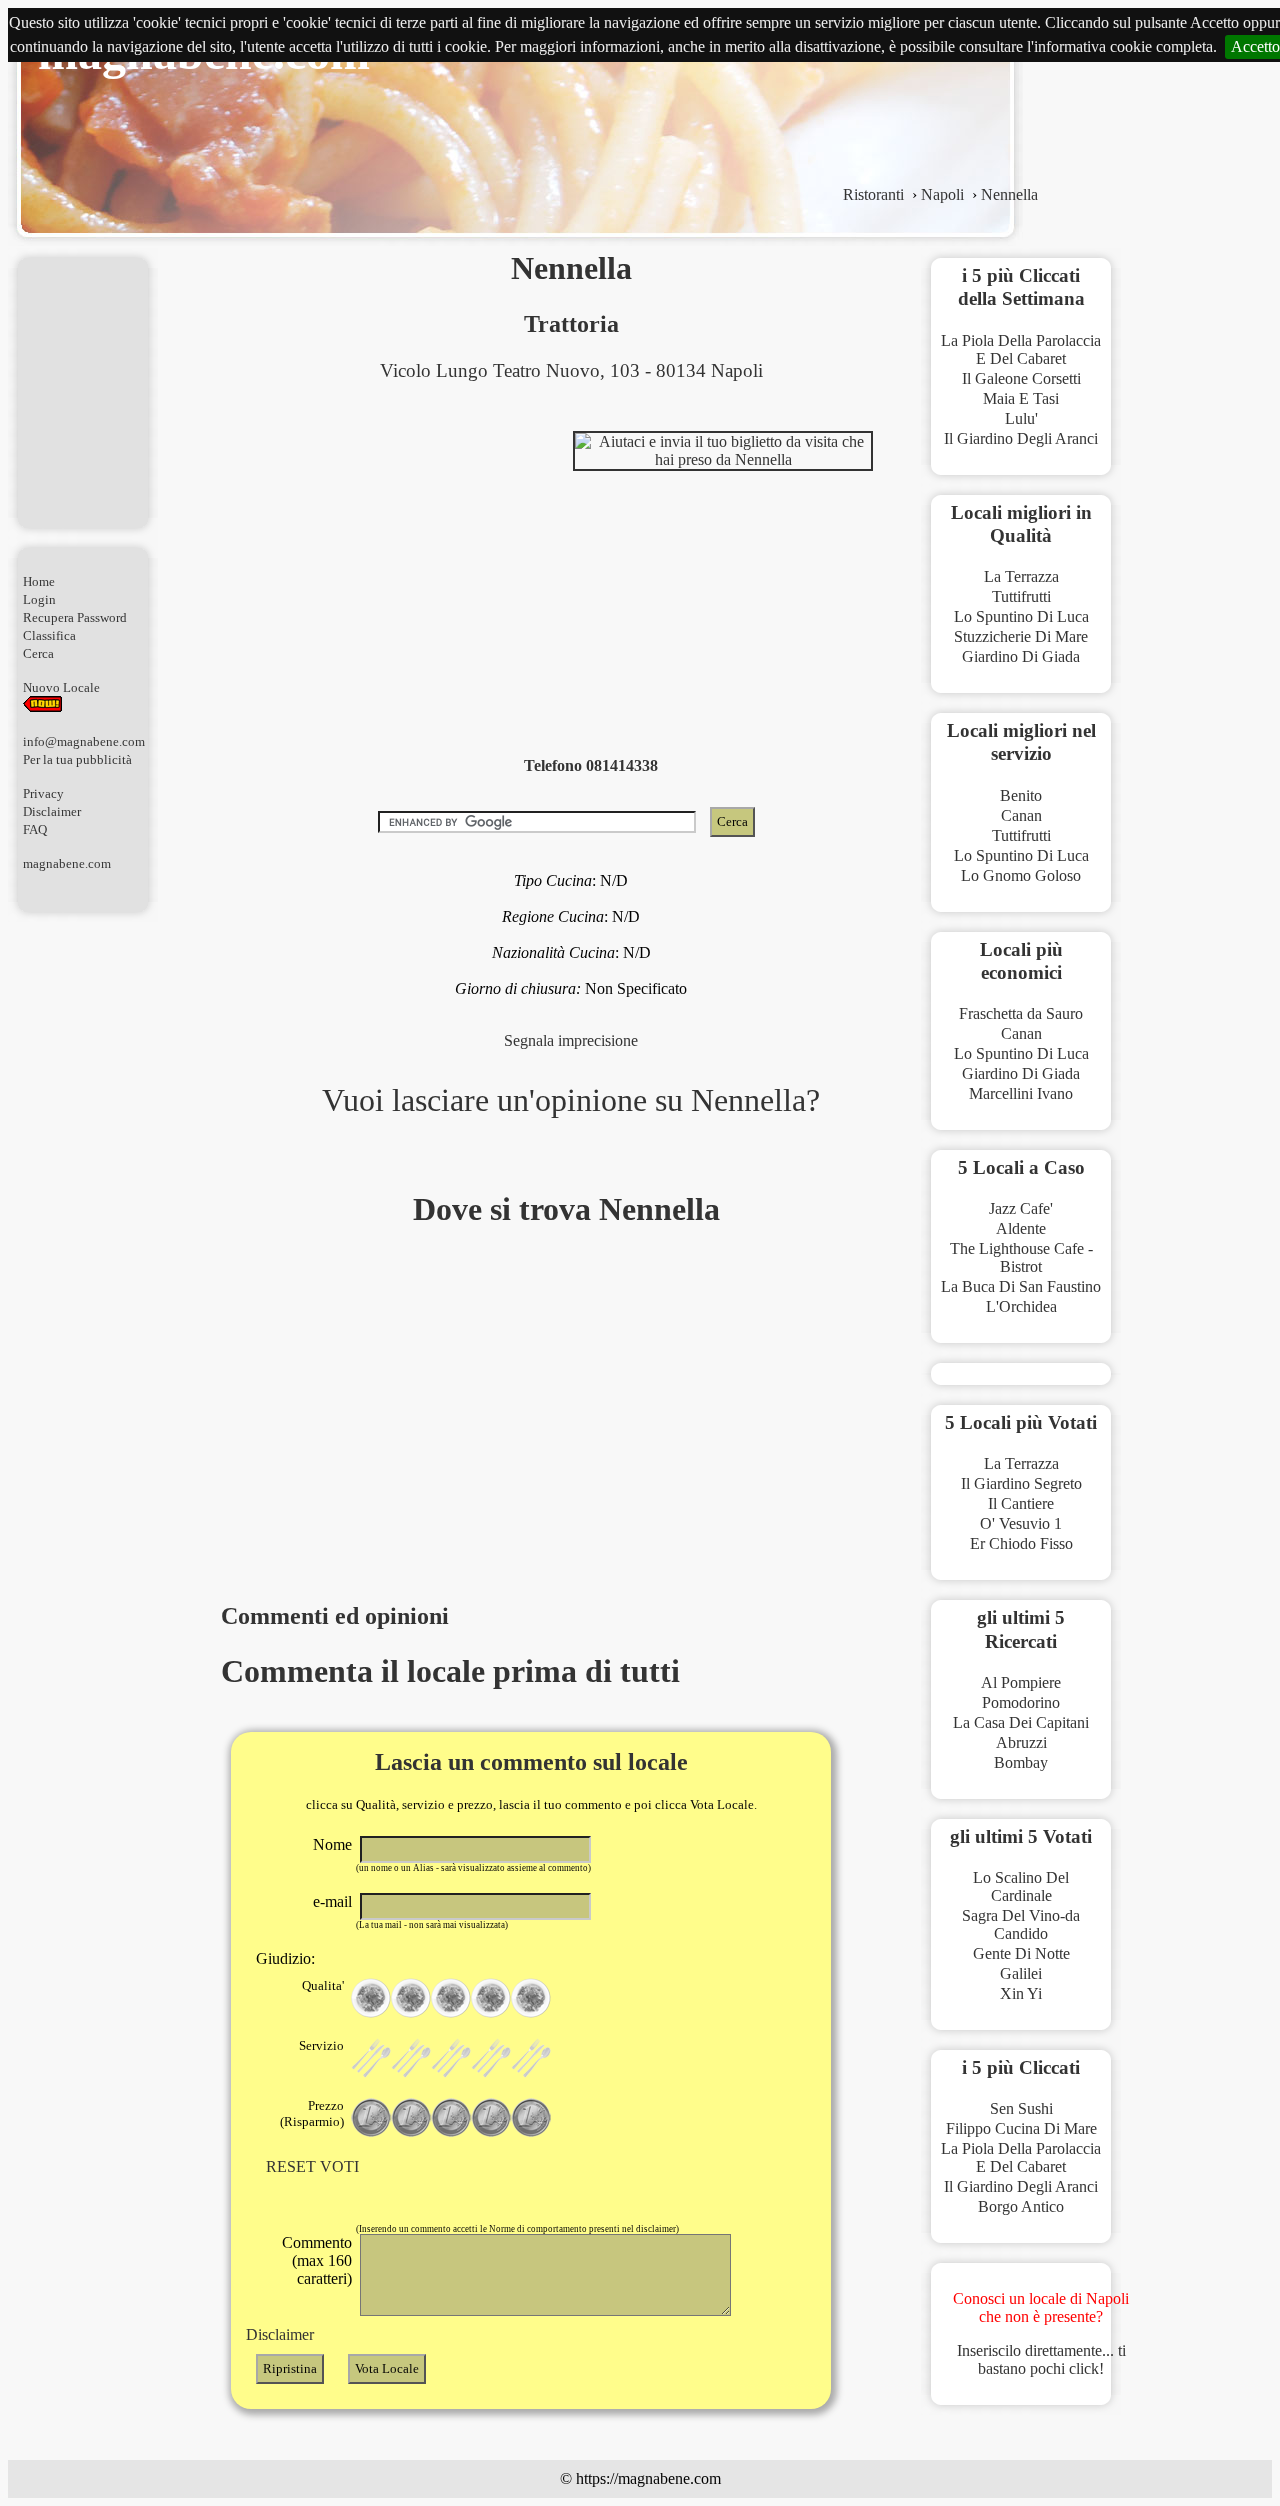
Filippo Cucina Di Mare (1021, 2128)
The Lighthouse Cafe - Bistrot (1021, 1257)
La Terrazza (1021, 576)
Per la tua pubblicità (77, 759)
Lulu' (1021, 418)
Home (39, 581)
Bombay (1021, 1762)
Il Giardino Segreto (1021, 1483)
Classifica (49, 635)
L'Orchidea (1021, 1306)
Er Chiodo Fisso (1021, 1543)
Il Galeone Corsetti (1021, 378)
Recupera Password (75, 617)
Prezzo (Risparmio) (312, 2113)
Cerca (38, 653)
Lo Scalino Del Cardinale (1021, 1886)
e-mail (332, 1901)
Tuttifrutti (1021, 596)
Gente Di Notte (1021, 1953)
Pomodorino (1021, 1702)
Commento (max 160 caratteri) (317, 2260)
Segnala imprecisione (571, 1040)
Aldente (1021, 1228)
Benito (1021, 795)
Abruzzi (1021, 1742)
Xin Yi (1021, 1993)
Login (39, 599)
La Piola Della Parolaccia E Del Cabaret (1021, 349)
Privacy (43, 793)
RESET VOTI (312, 2166)
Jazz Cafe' (1021, 1208)
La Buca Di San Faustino (1021, 1286)
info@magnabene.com (84, 741)
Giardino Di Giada (1021, 656)
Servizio (321, 2045)
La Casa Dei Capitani (1021, 1722)
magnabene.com (67, 863)
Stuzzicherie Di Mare (1021, 636)
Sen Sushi (1021, 2108)
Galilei (1021, 1973)
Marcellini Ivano (1021, 1093)
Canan (1021, 815)
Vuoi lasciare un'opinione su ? (571, 1100)
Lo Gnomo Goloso (1021, 875)
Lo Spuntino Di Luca (1021, 616)
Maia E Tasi (1021, 398)
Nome (332, 1844)
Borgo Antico (1021, 2206)
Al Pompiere (1021, 1682)
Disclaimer (52, 811)
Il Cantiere (1021, 1503)
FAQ (35, 829)
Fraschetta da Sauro (1021, 1013)
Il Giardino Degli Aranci (1021, 438)
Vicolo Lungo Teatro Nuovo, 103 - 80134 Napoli (571, 370)
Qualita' (323, 1985)
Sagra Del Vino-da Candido (1021, 1924)
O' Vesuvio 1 (1021, 1523)
